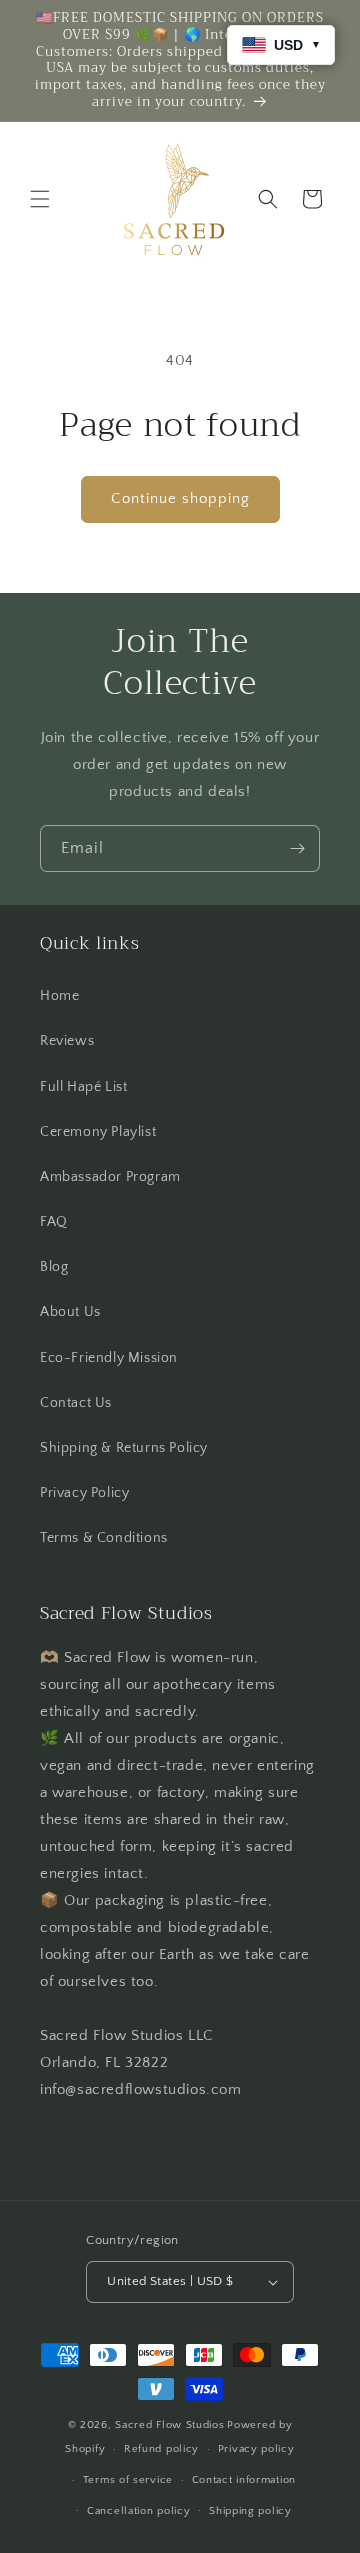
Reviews (67, 1041)
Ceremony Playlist (98, 1132)
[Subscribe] (297, 848)
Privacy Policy (84, 1493)
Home (59, 996)
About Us (70, 1312)
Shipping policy (250, 2511)
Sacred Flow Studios (169, 2425)
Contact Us (76, 1403)
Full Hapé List (83, 1087)
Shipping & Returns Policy (124, 1448)
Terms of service (128, 2480)
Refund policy (161, 2449)
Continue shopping (180, 498)
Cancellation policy (138, 2511)
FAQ (54, 1222)
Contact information (244, 2480)
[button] (40, 199)
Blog (54, 1267)
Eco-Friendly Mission (109, 1358)
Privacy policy (256, 2449)
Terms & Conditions (104, 1538)
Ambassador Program (110, 1177)
